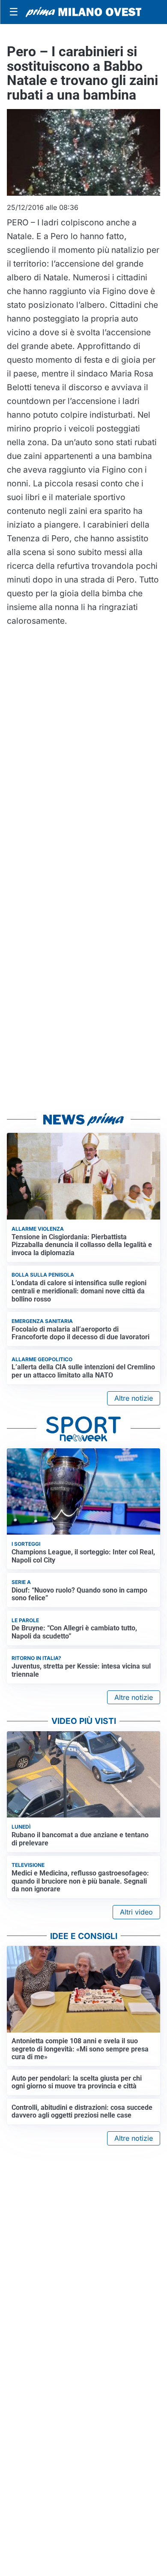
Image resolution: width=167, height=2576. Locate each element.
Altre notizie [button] (134, 1398)
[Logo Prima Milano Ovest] (83, 12)
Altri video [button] (136, 1912)
